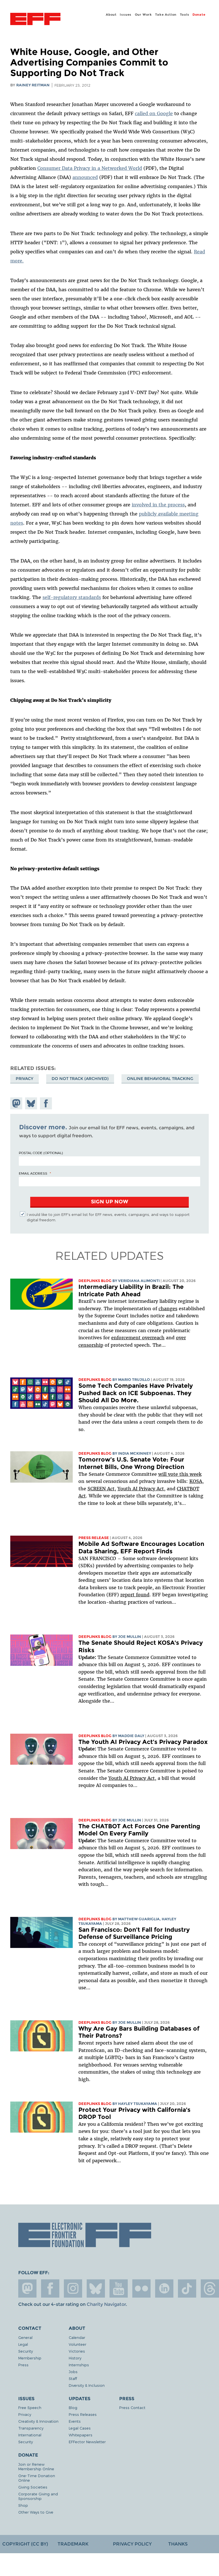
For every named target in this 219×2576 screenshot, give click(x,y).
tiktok (187, 2288)
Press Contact (132, 2407)
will (163, 1474)
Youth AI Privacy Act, (141, 1489)
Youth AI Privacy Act (132, 1778)
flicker (141, 2288)
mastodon (27, 2288)
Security (26, 2351)
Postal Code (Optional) (41, 1153)
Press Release (94, 1538)
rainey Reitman (33, 85)
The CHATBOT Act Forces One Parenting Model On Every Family (139, 1830)
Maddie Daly (131, 1736)
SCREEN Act (101, 1489)
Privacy (25, 1079)
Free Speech (30, 2407)
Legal (23, 2344)
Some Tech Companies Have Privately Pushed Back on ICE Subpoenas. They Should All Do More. (136, 1393)
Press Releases (83, 2414)
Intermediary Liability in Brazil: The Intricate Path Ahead (131, 1290)
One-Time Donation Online (37, 2478)
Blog (73, 2407)
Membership (30, 2358)
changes (168, 1309)
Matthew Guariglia (139, 1919)
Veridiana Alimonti (139, 1281)
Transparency (31, 2428)
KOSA (196, 1481)
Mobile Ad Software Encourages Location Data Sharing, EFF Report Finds (141, 1547)
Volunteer (78, 2344)
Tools (185, 15)
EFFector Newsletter (87, 2442)
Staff (73, 2378)
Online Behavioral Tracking (160, 1079)
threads (210, 2288)
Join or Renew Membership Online (36, 2466)
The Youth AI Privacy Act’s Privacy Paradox (143, 1742)
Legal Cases (80, 2428)
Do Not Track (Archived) (80, 1079)
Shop (23, 2505)
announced (85, 177)
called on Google (154, 113)
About (111, 15)
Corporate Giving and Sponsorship (38, 2496)
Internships (79, 2365)
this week (190, 1474)
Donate (199, 15)
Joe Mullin (130, 1637)
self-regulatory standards (72, 597)
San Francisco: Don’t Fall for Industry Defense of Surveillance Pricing (134, 1933)
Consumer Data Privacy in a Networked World (90, 168)
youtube (119, 2288)
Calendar (77, 2337)
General (25, 2337)
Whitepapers (81, 2435)
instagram (73, 2288)
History (75, 2358)
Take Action (166, 15)
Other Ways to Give (36, 2512)
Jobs (73, 2372)
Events (75, 2421)
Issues (126, 15)
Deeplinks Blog (95, 1281)
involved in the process (158, 505)
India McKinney (135, 1453)
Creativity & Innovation (38, 2421)
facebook (50, 2288)
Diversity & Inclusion (87, 2385)
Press (23, 2365)
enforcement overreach (138, 1338)
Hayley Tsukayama (138, 2104)
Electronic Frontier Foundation (35, 20)
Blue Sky (96, 2288)
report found (135, 1595)
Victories (77, 2351)
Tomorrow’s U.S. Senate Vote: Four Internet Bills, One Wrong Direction (131, 1463)
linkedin (164, 2288)
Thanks (178, 2544)
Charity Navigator (106, 2304)
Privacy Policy (132, 2544)
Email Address (33, 1173)
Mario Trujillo (134, 1380)
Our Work (143, 15)
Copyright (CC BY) (25, 2544)
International (30, 2435)
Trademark (73, 2544)
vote (173, 1474)
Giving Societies (33, 2487)
